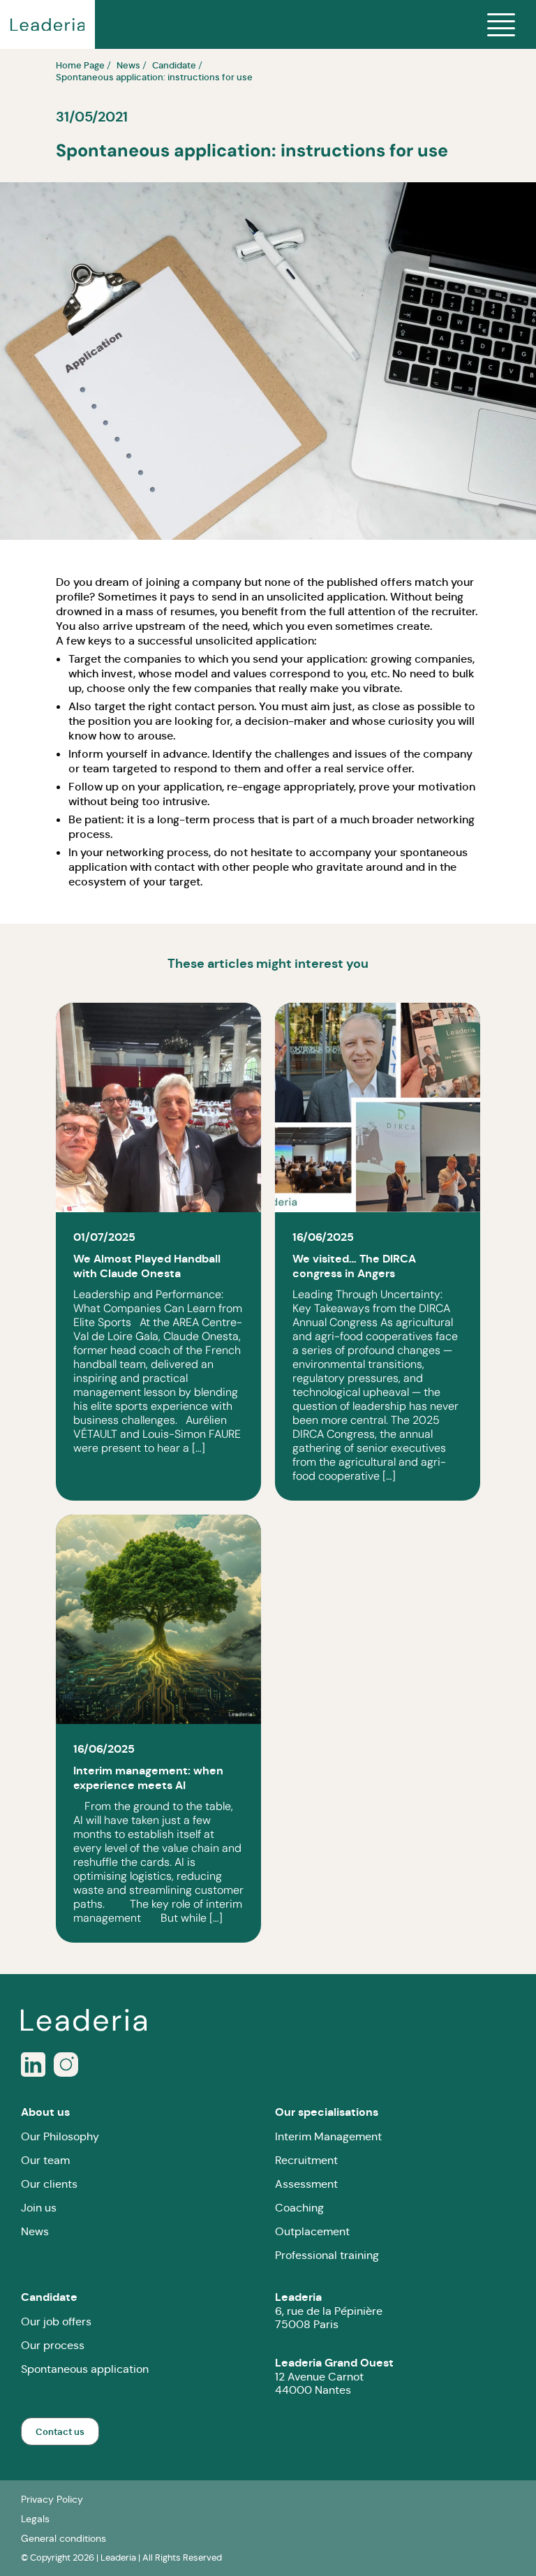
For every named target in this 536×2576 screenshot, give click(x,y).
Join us (39, 2208)
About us (45, 2112)
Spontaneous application (85, 2369)
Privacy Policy (52, 2499)
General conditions (64, 2538)
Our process (53, 2345)
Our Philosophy (60, 2136)
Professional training (327, 2255)
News (35, 2231)
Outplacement (312, 2231)
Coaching (299, 2208)
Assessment (306, 2184)
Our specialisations (327, 2112)
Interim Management (328, 2136)
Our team (45, 2160)
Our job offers (56, 2321)
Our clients (49, 2184)
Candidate (49, 2297)
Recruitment (306, 2160)
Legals (35, 2519)
